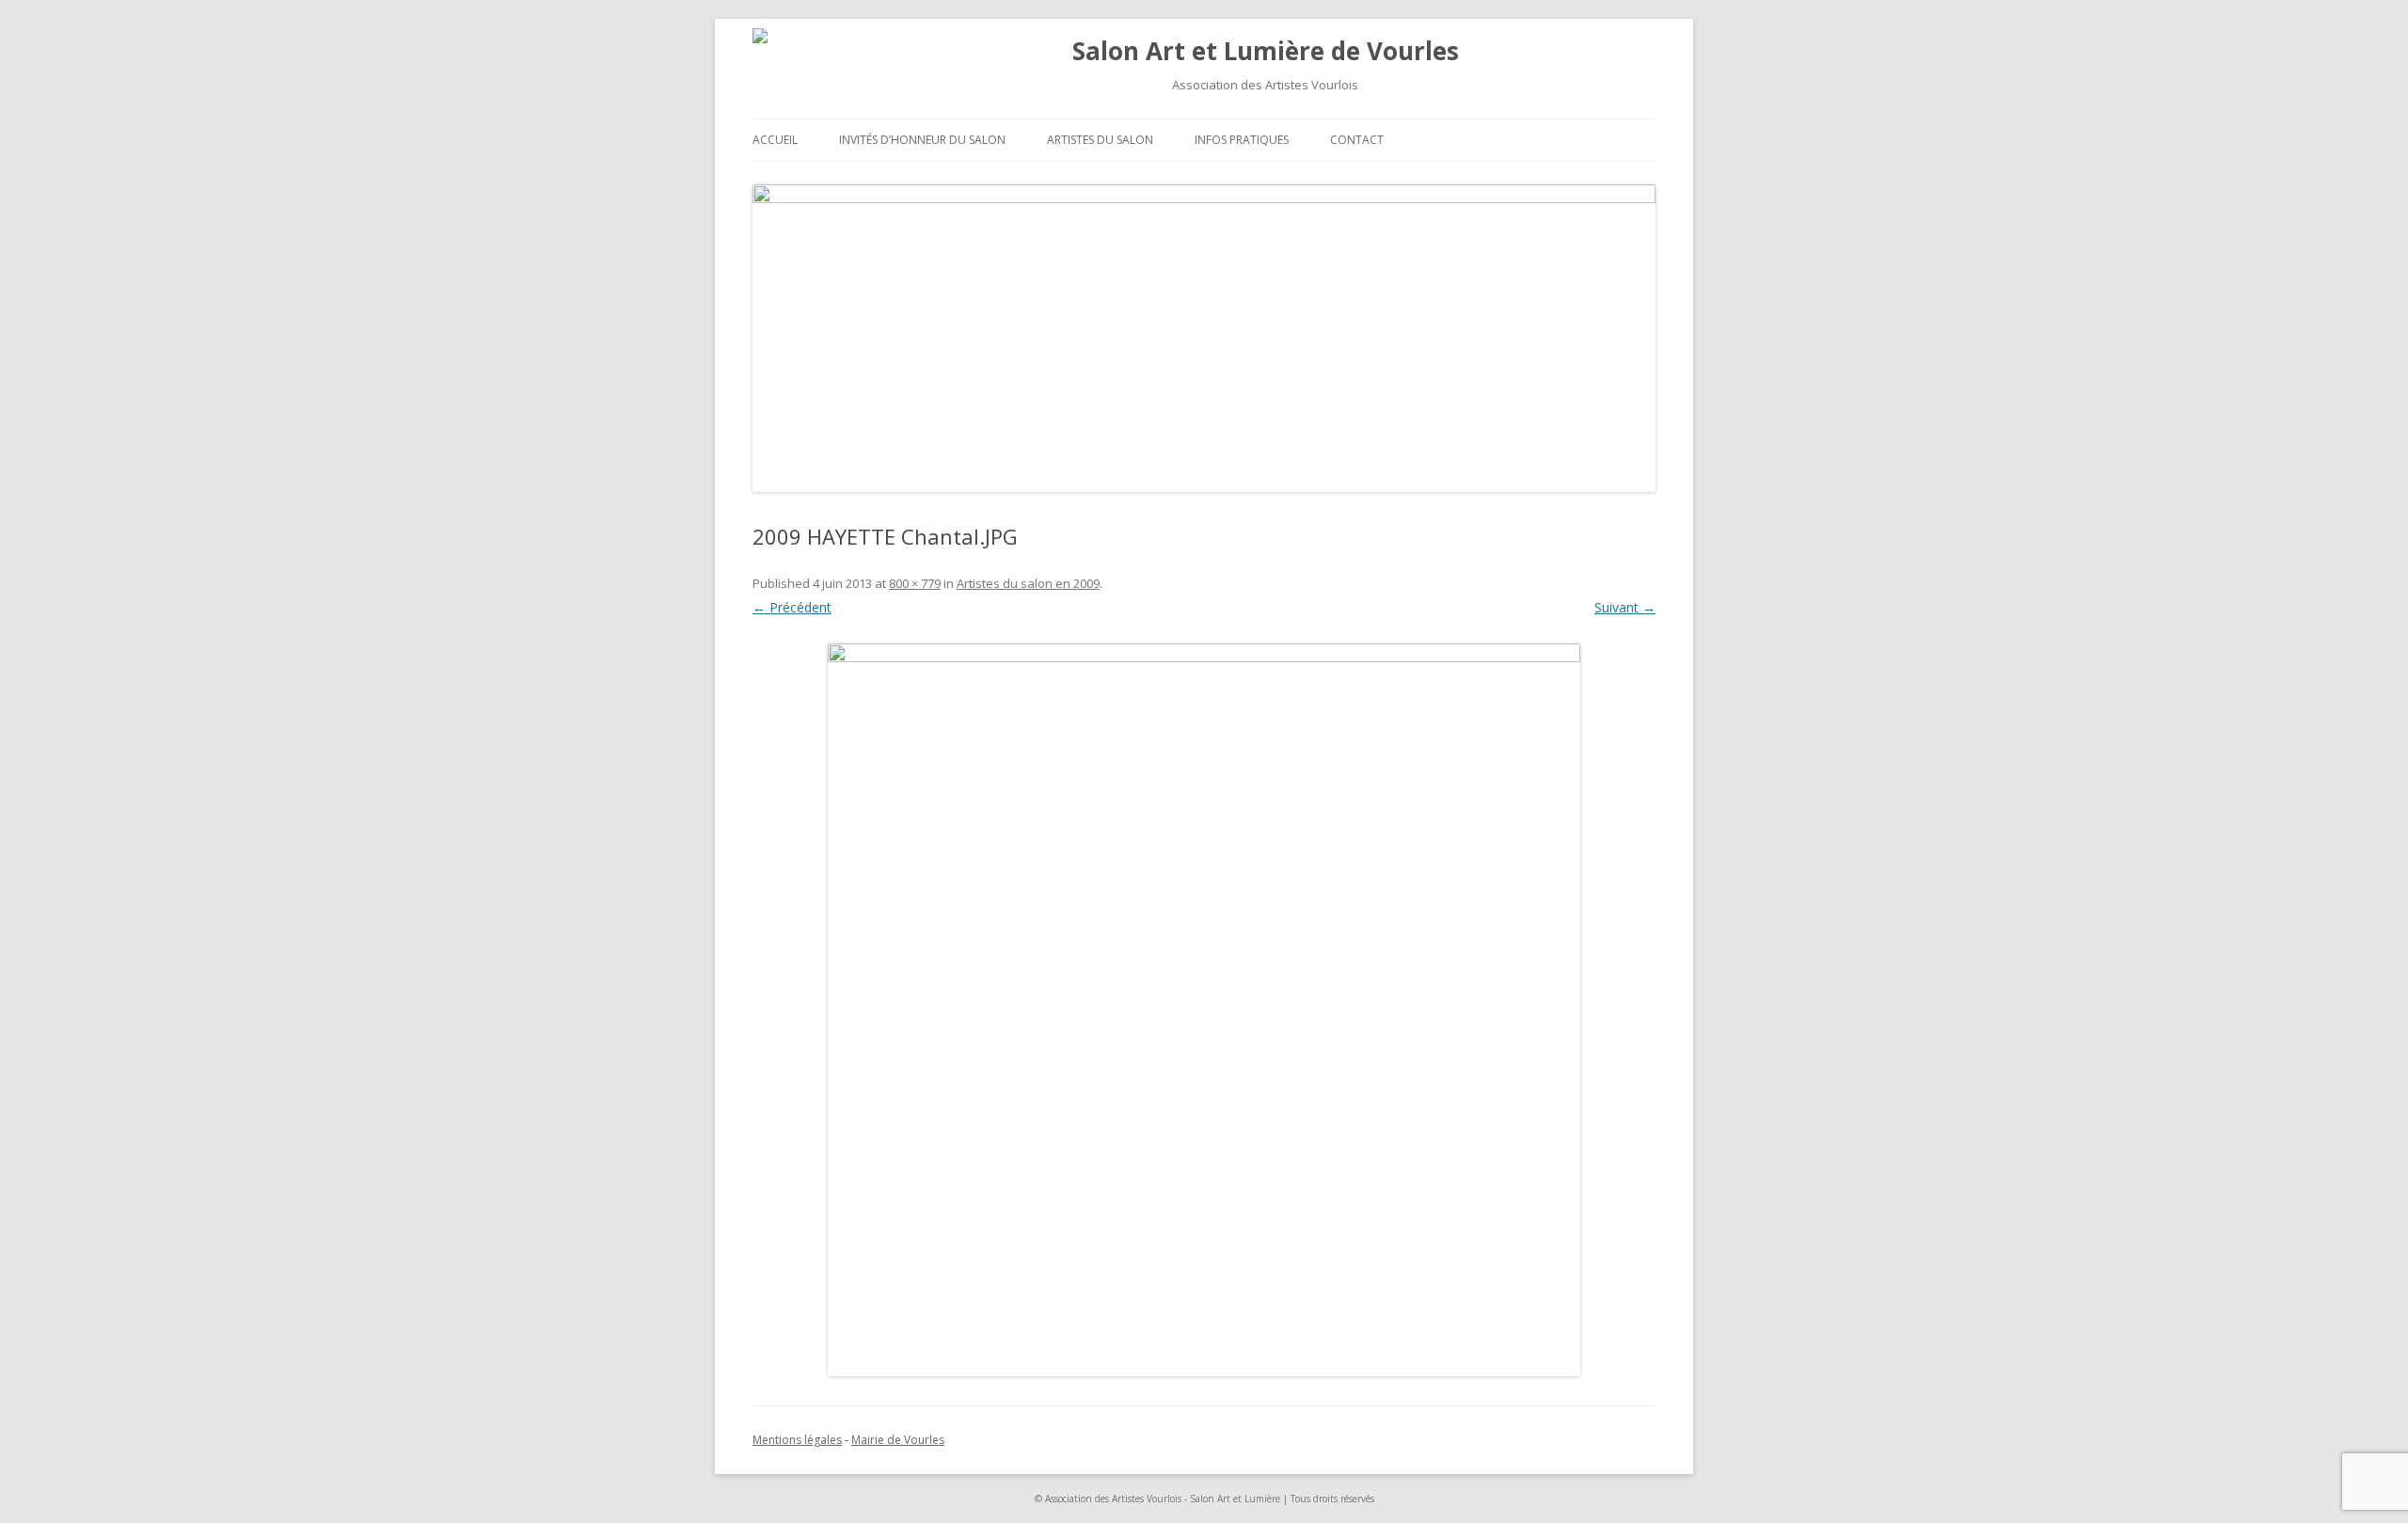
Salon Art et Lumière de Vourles (1266, 51)
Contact (1357, 140)
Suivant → (1625, 607)
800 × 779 (915, 583)
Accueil (775, 140)
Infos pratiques (1242, 140)
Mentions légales (797, 1440)
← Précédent (792, 607)
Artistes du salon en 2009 (1028, 583)
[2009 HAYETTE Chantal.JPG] (1204, 1010)
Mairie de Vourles (898, 1440)
